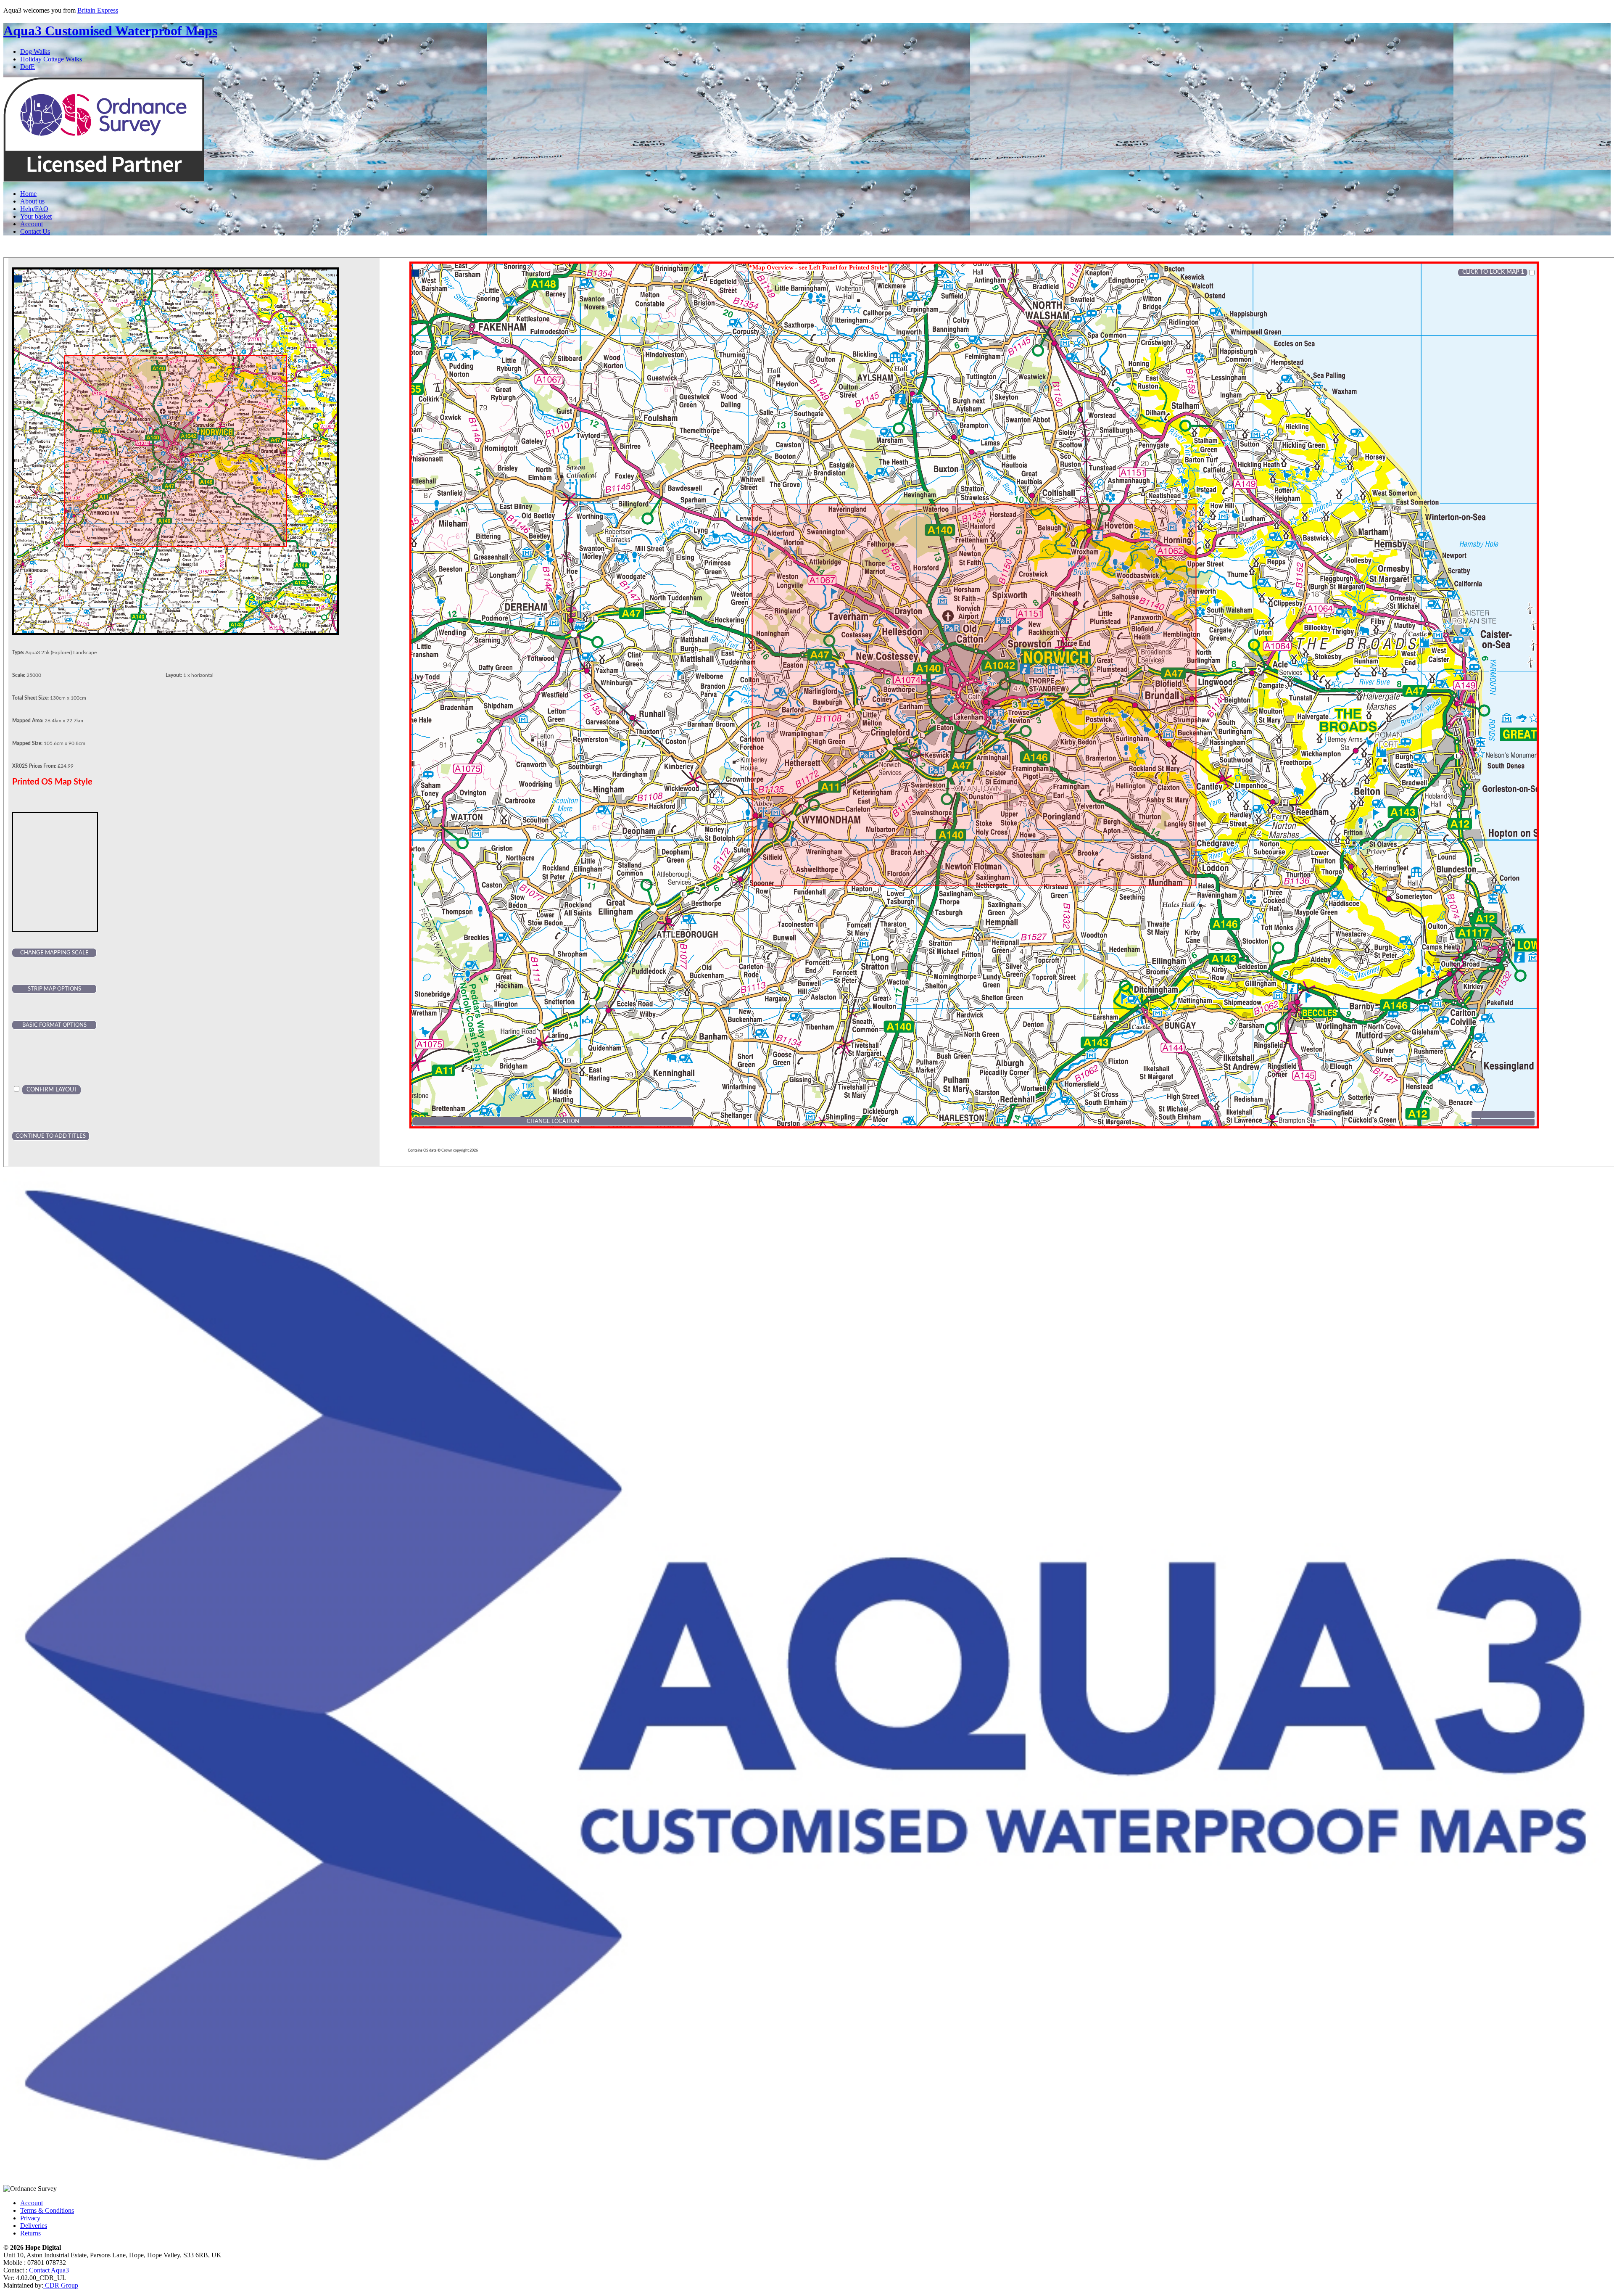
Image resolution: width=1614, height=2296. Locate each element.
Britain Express (98, 10)
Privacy (30, 2218)
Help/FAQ (34, 209)
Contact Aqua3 (49, 2270)
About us (32, 201)
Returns (30, 2233)
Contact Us (35, 231)
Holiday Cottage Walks (51, 59)
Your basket (36, 216)
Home (28, 194)
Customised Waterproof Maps (110, 31)
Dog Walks (35, 52)
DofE (28, 67)
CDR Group (61, 2285)
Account (32, 224)
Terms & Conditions (47, 2210)
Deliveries (34, 2226)
